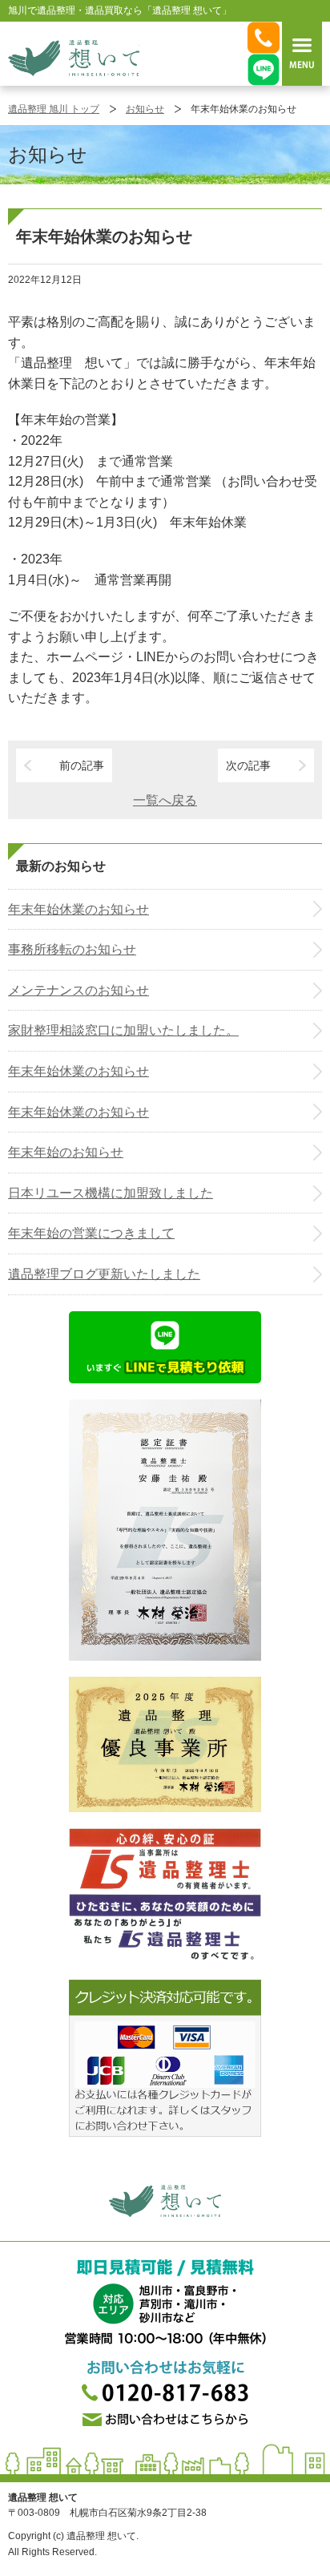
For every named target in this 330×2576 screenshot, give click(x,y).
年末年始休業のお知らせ (78, 909)
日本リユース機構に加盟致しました (111, 1193)
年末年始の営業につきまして (91, 1233)
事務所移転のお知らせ (72, 949)
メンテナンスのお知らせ (78, 990)
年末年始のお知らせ (66, 1152)
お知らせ (145, 109)
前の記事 (82, 765)
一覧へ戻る (165, 800)
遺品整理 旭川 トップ (54, 109)
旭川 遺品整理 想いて (74, 58)
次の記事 (248, 765)
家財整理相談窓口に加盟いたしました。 (123, 1030)
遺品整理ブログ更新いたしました (104, 1274)
